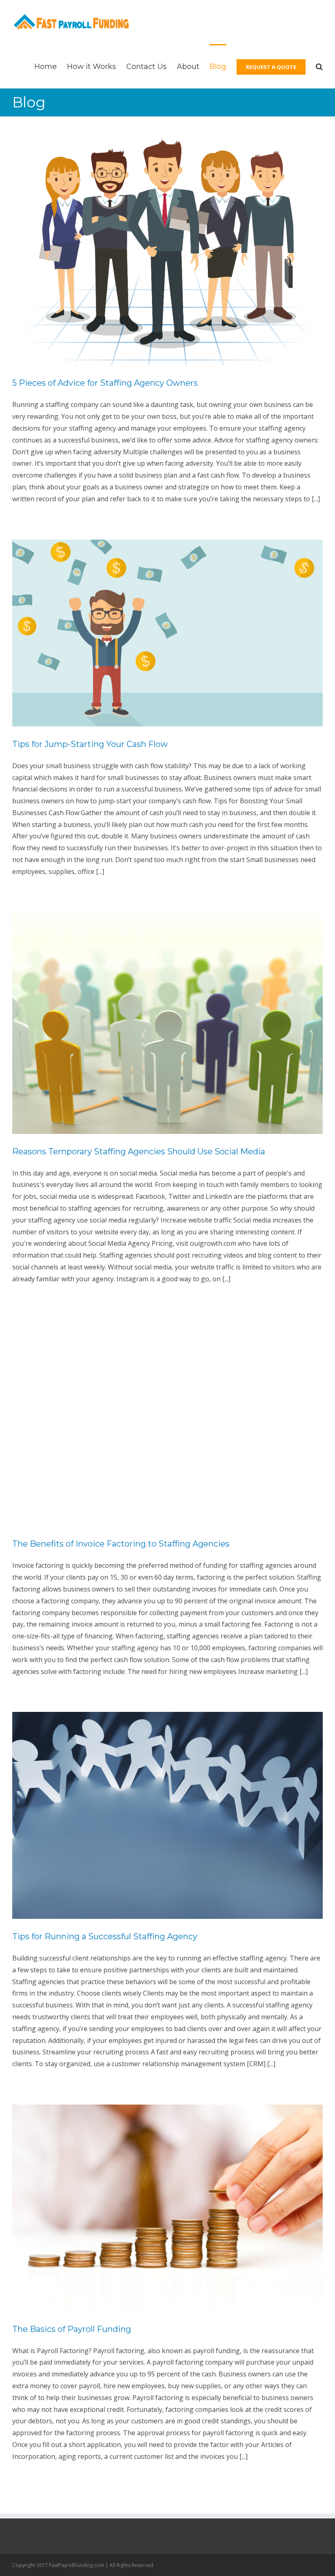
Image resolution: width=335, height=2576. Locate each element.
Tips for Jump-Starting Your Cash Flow (90, 744)
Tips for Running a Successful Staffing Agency (105, 1936)
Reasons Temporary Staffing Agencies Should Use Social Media (139, 1151)
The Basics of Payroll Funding (72, 2329)
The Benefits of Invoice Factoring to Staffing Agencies (121, 1544)
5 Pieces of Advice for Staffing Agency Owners (105, 383)
